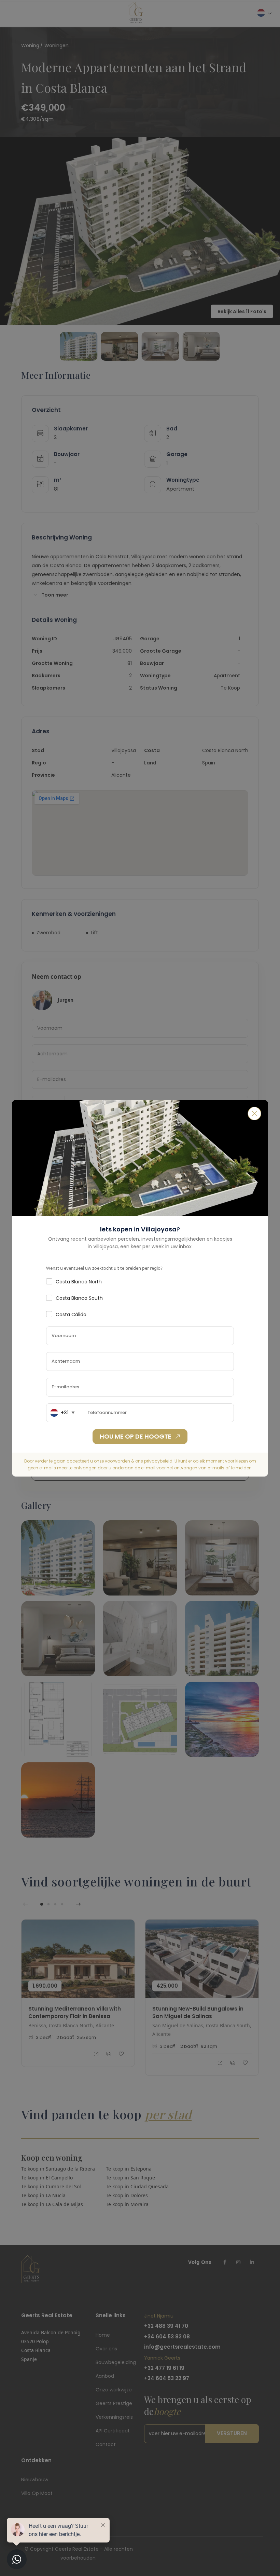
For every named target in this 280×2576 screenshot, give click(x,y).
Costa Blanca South (79, 1298)
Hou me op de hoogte (136, 1436)
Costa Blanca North (79, 1282)
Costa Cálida (71, 1314)
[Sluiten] (254, 1113)
